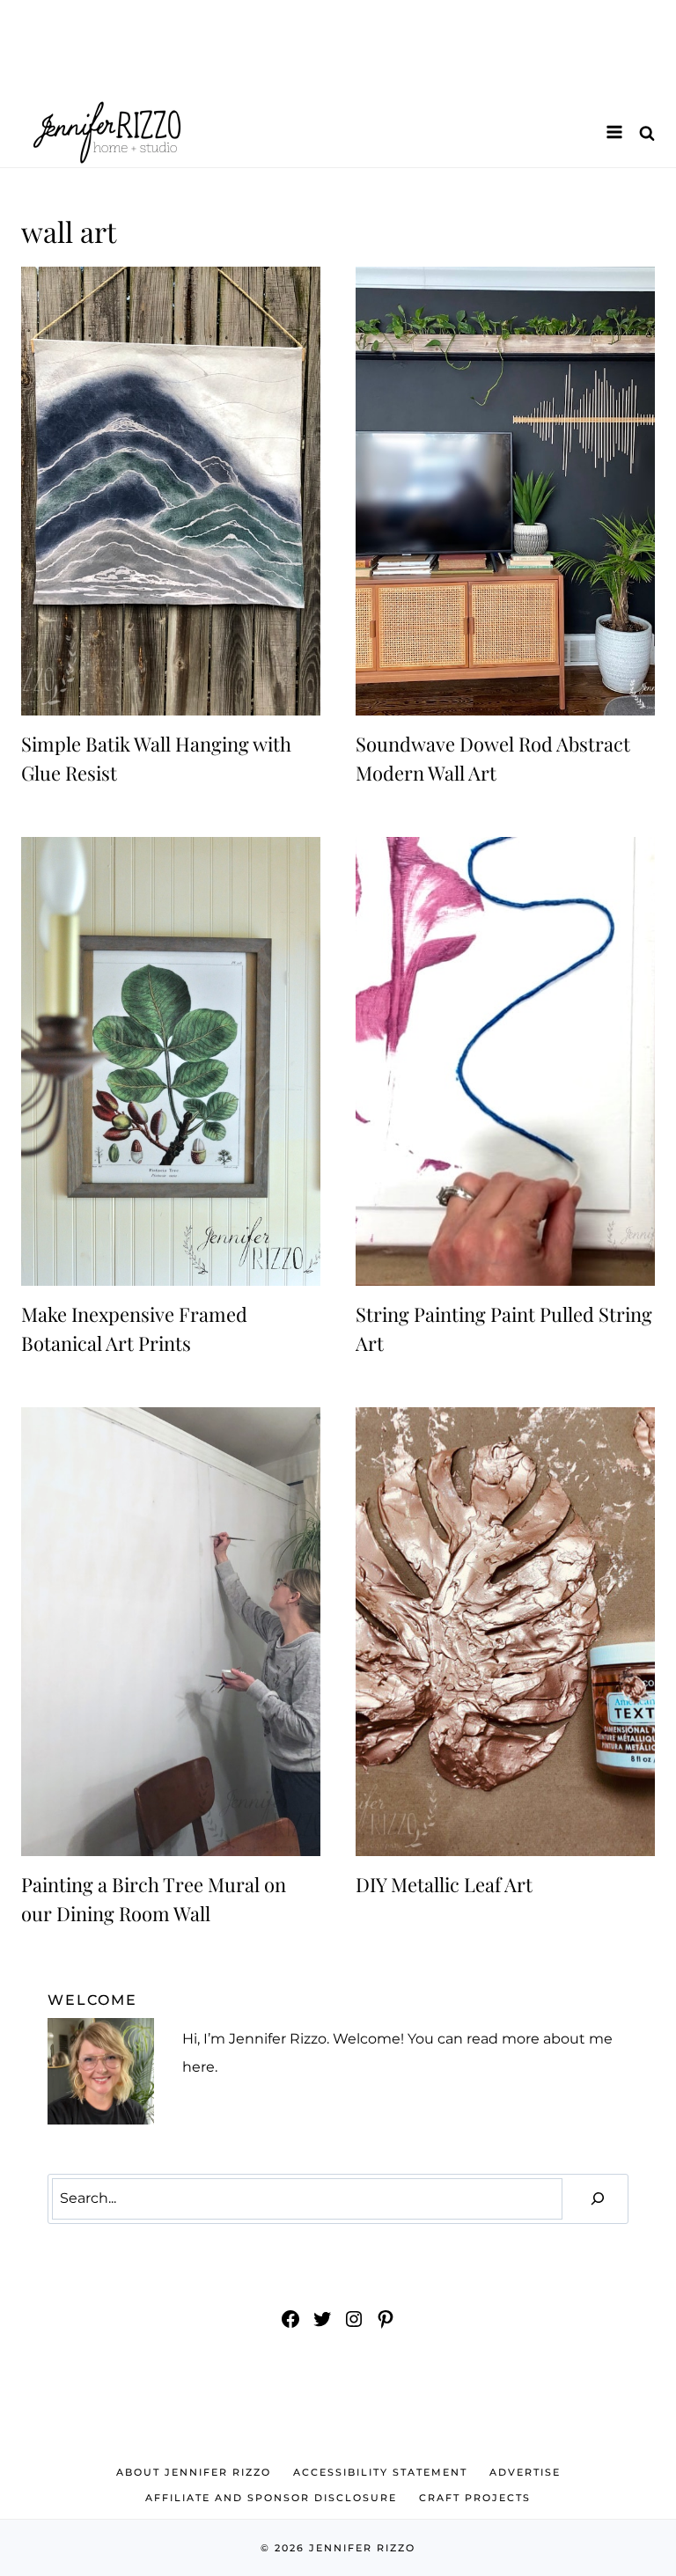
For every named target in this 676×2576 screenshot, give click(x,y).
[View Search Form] (647, 132)
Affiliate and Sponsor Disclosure (271, 2498)
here (198, 2067)
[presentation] (171, 491)
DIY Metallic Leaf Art (444, 1884)
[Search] (598, 2199)
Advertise (525, 2472)
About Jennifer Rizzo (194, 2472)
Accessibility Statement (380, 2472)
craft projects (475, 2498)
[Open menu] (614, 132)
